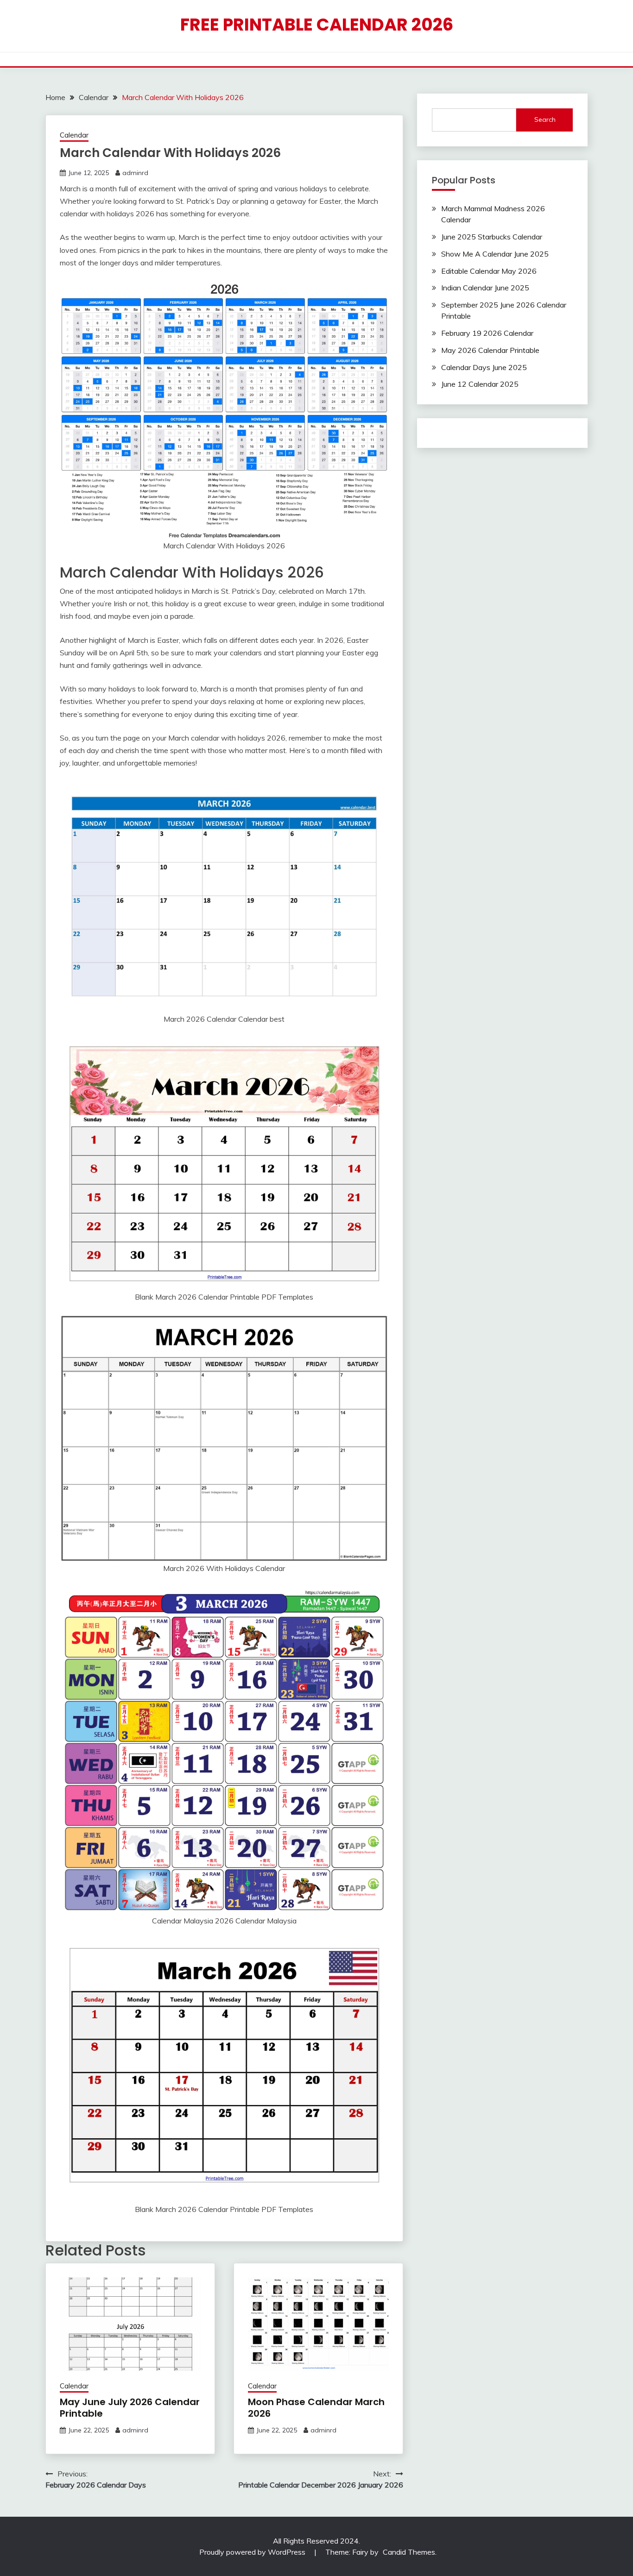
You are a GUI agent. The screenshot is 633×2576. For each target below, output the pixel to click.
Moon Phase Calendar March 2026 (316, 2408)
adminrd (135, 173)
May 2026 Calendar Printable (490, 350)
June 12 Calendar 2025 (480, 384)
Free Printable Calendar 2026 (317, 25)
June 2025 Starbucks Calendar (492, 237)
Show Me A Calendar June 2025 (495, 254)
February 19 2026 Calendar (487, 333)
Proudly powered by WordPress (253, 2552)
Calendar (74, 135)
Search (545, 119)
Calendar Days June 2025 (484, 367)
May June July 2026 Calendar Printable (130, 2408)
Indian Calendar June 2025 (485, 288)
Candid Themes (409, 2552)
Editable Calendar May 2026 (489, 271)
